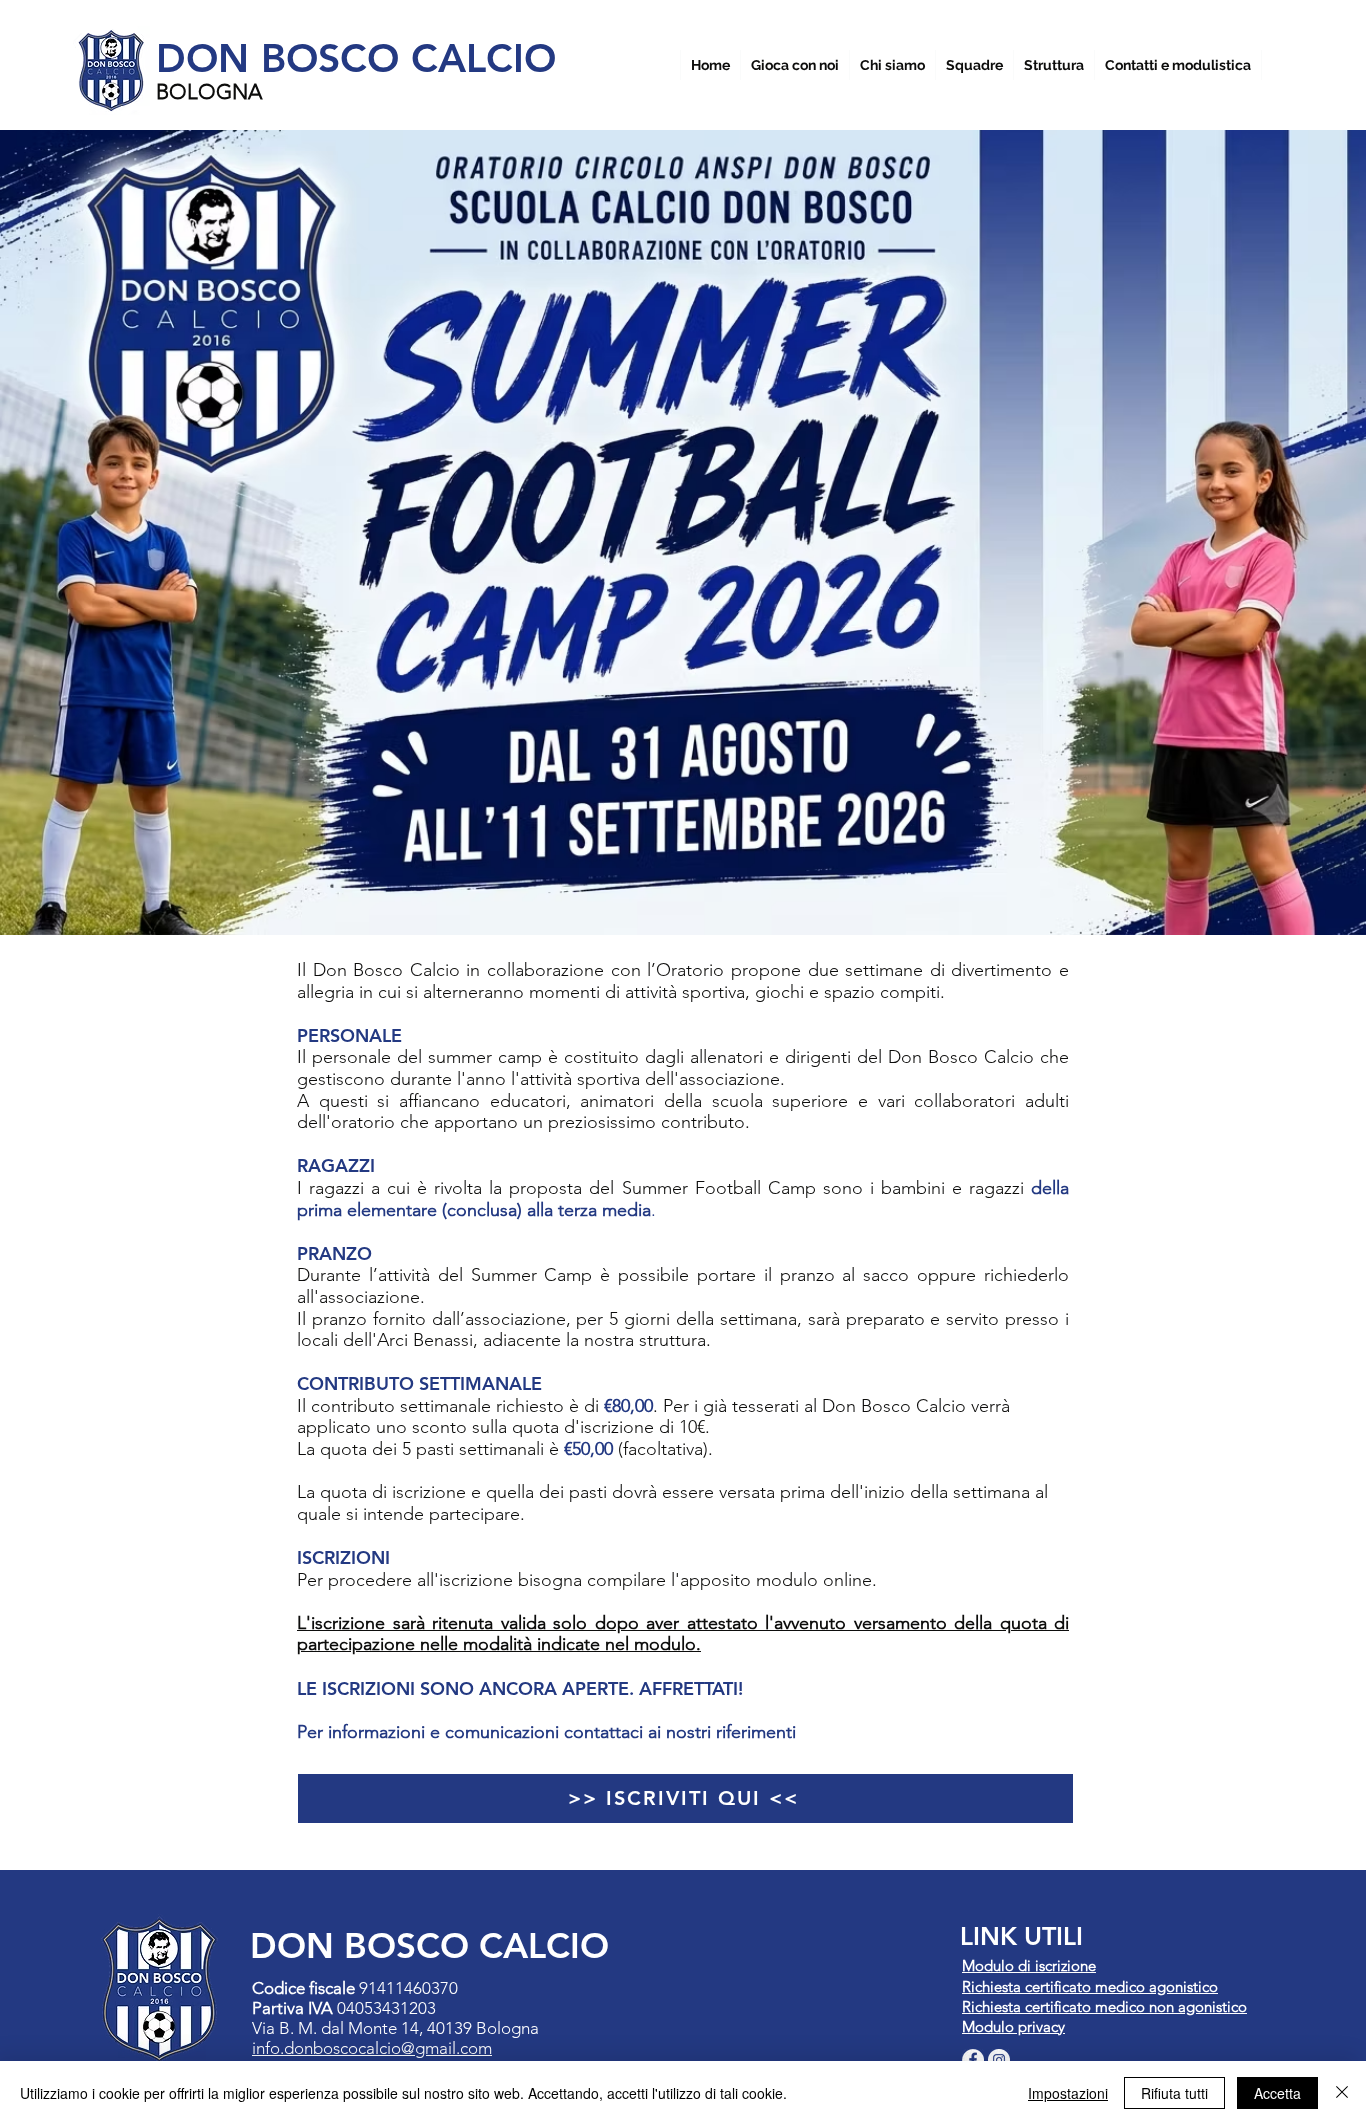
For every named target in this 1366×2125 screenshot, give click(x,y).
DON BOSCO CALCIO (356, 58)
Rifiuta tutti (1174, 2093)
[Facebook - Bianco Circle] (973, 2060)
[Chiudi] (1342, 2093)
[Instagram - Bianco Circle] (999, 2060)
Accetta (1277, 2093)
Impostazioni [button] (1068, 2093)
